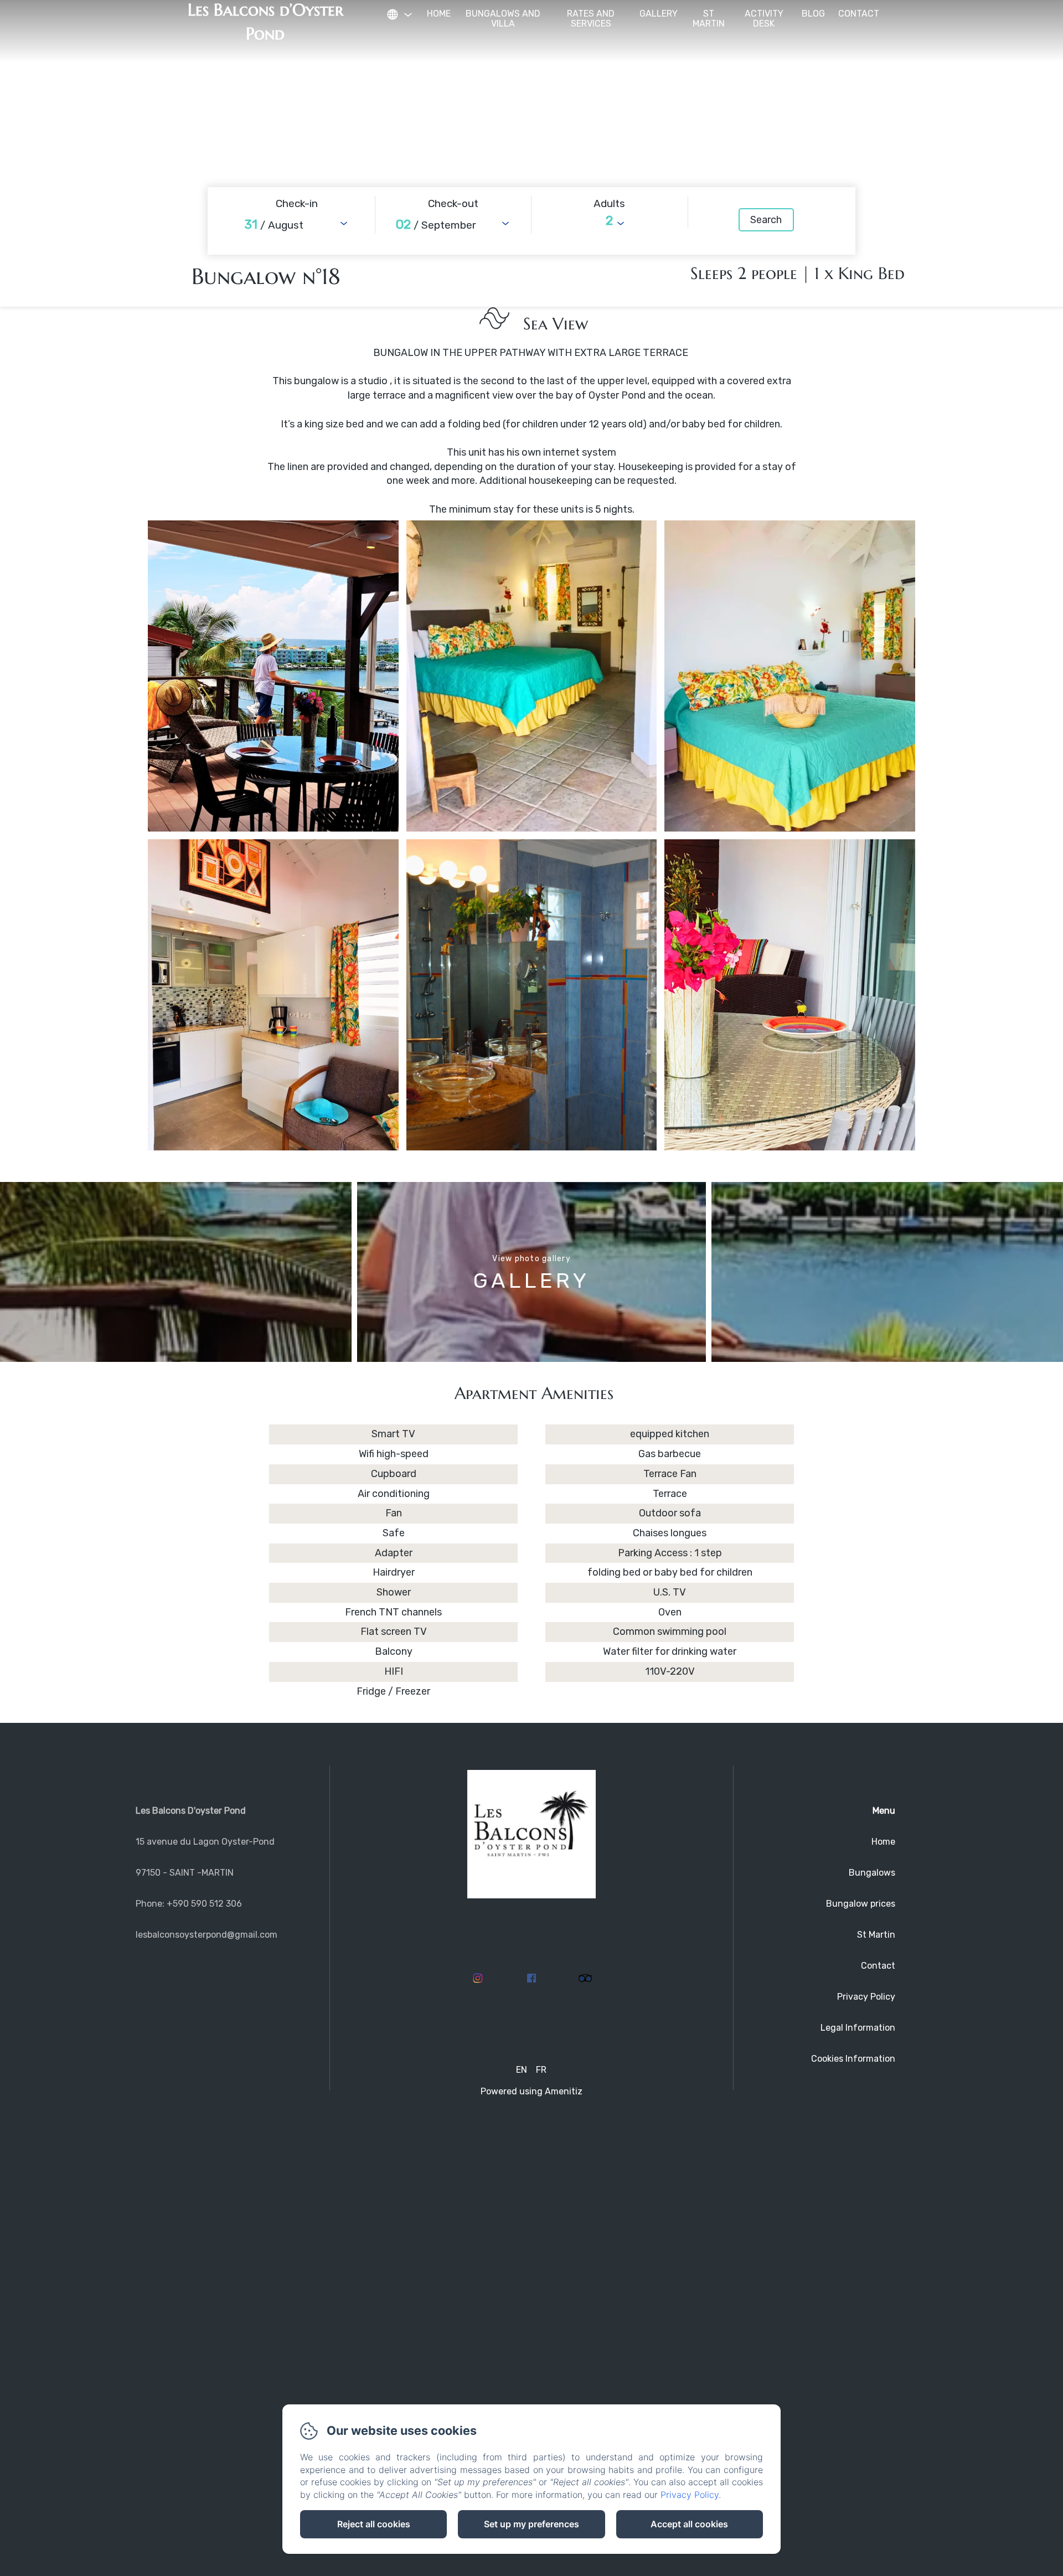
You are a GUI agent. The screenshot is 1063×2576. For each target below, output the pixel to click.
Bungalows (872, 1873)
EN (522, 2070)
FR (541, 2070)
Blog (813, 14)
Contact (859, 14)
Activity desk (764, 19)
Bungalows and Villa (503, 19)
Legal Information (858, 2028)
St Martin (709, 19)
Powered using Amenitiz (531, 2091)
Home (439, 14)
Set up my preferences (531, 2524)
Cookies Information (853, 2059)
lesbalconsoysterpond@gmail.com (207, 1935)
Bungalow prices (861, 1904)
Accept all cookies (689, 2524)
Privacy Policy (866, 1997)
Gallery (659, 14)
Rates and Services (591, 19)
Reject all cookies (374, 2524)
